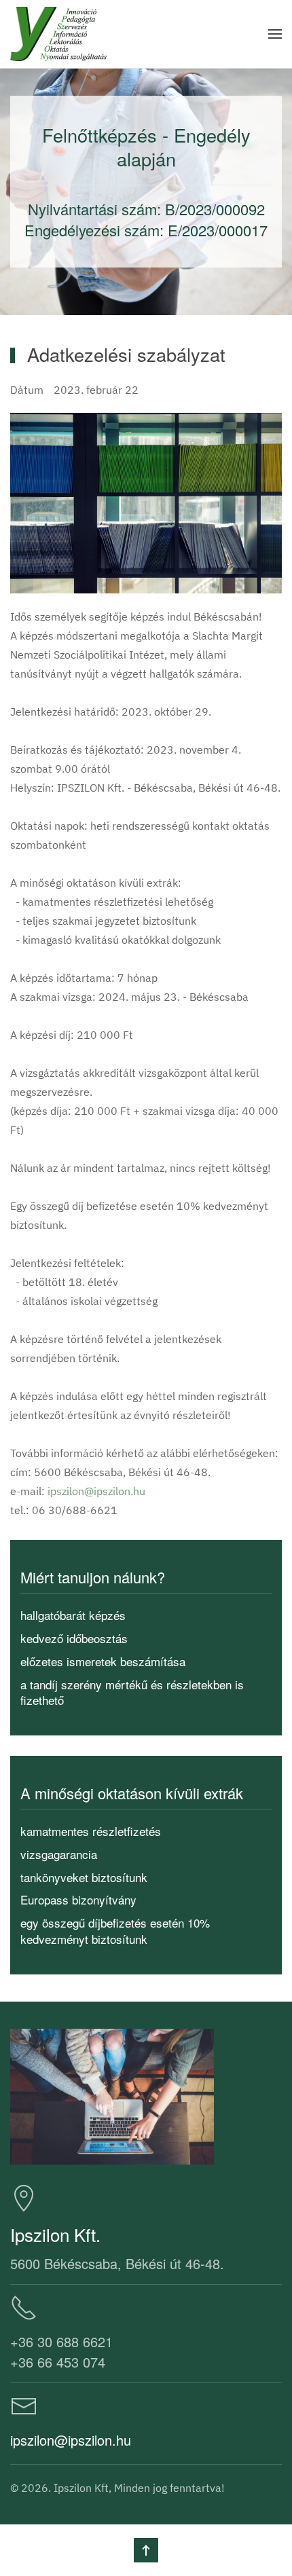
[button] (275, 34)
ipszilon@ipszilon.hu (96, 1491)
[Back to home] (58, 34)
